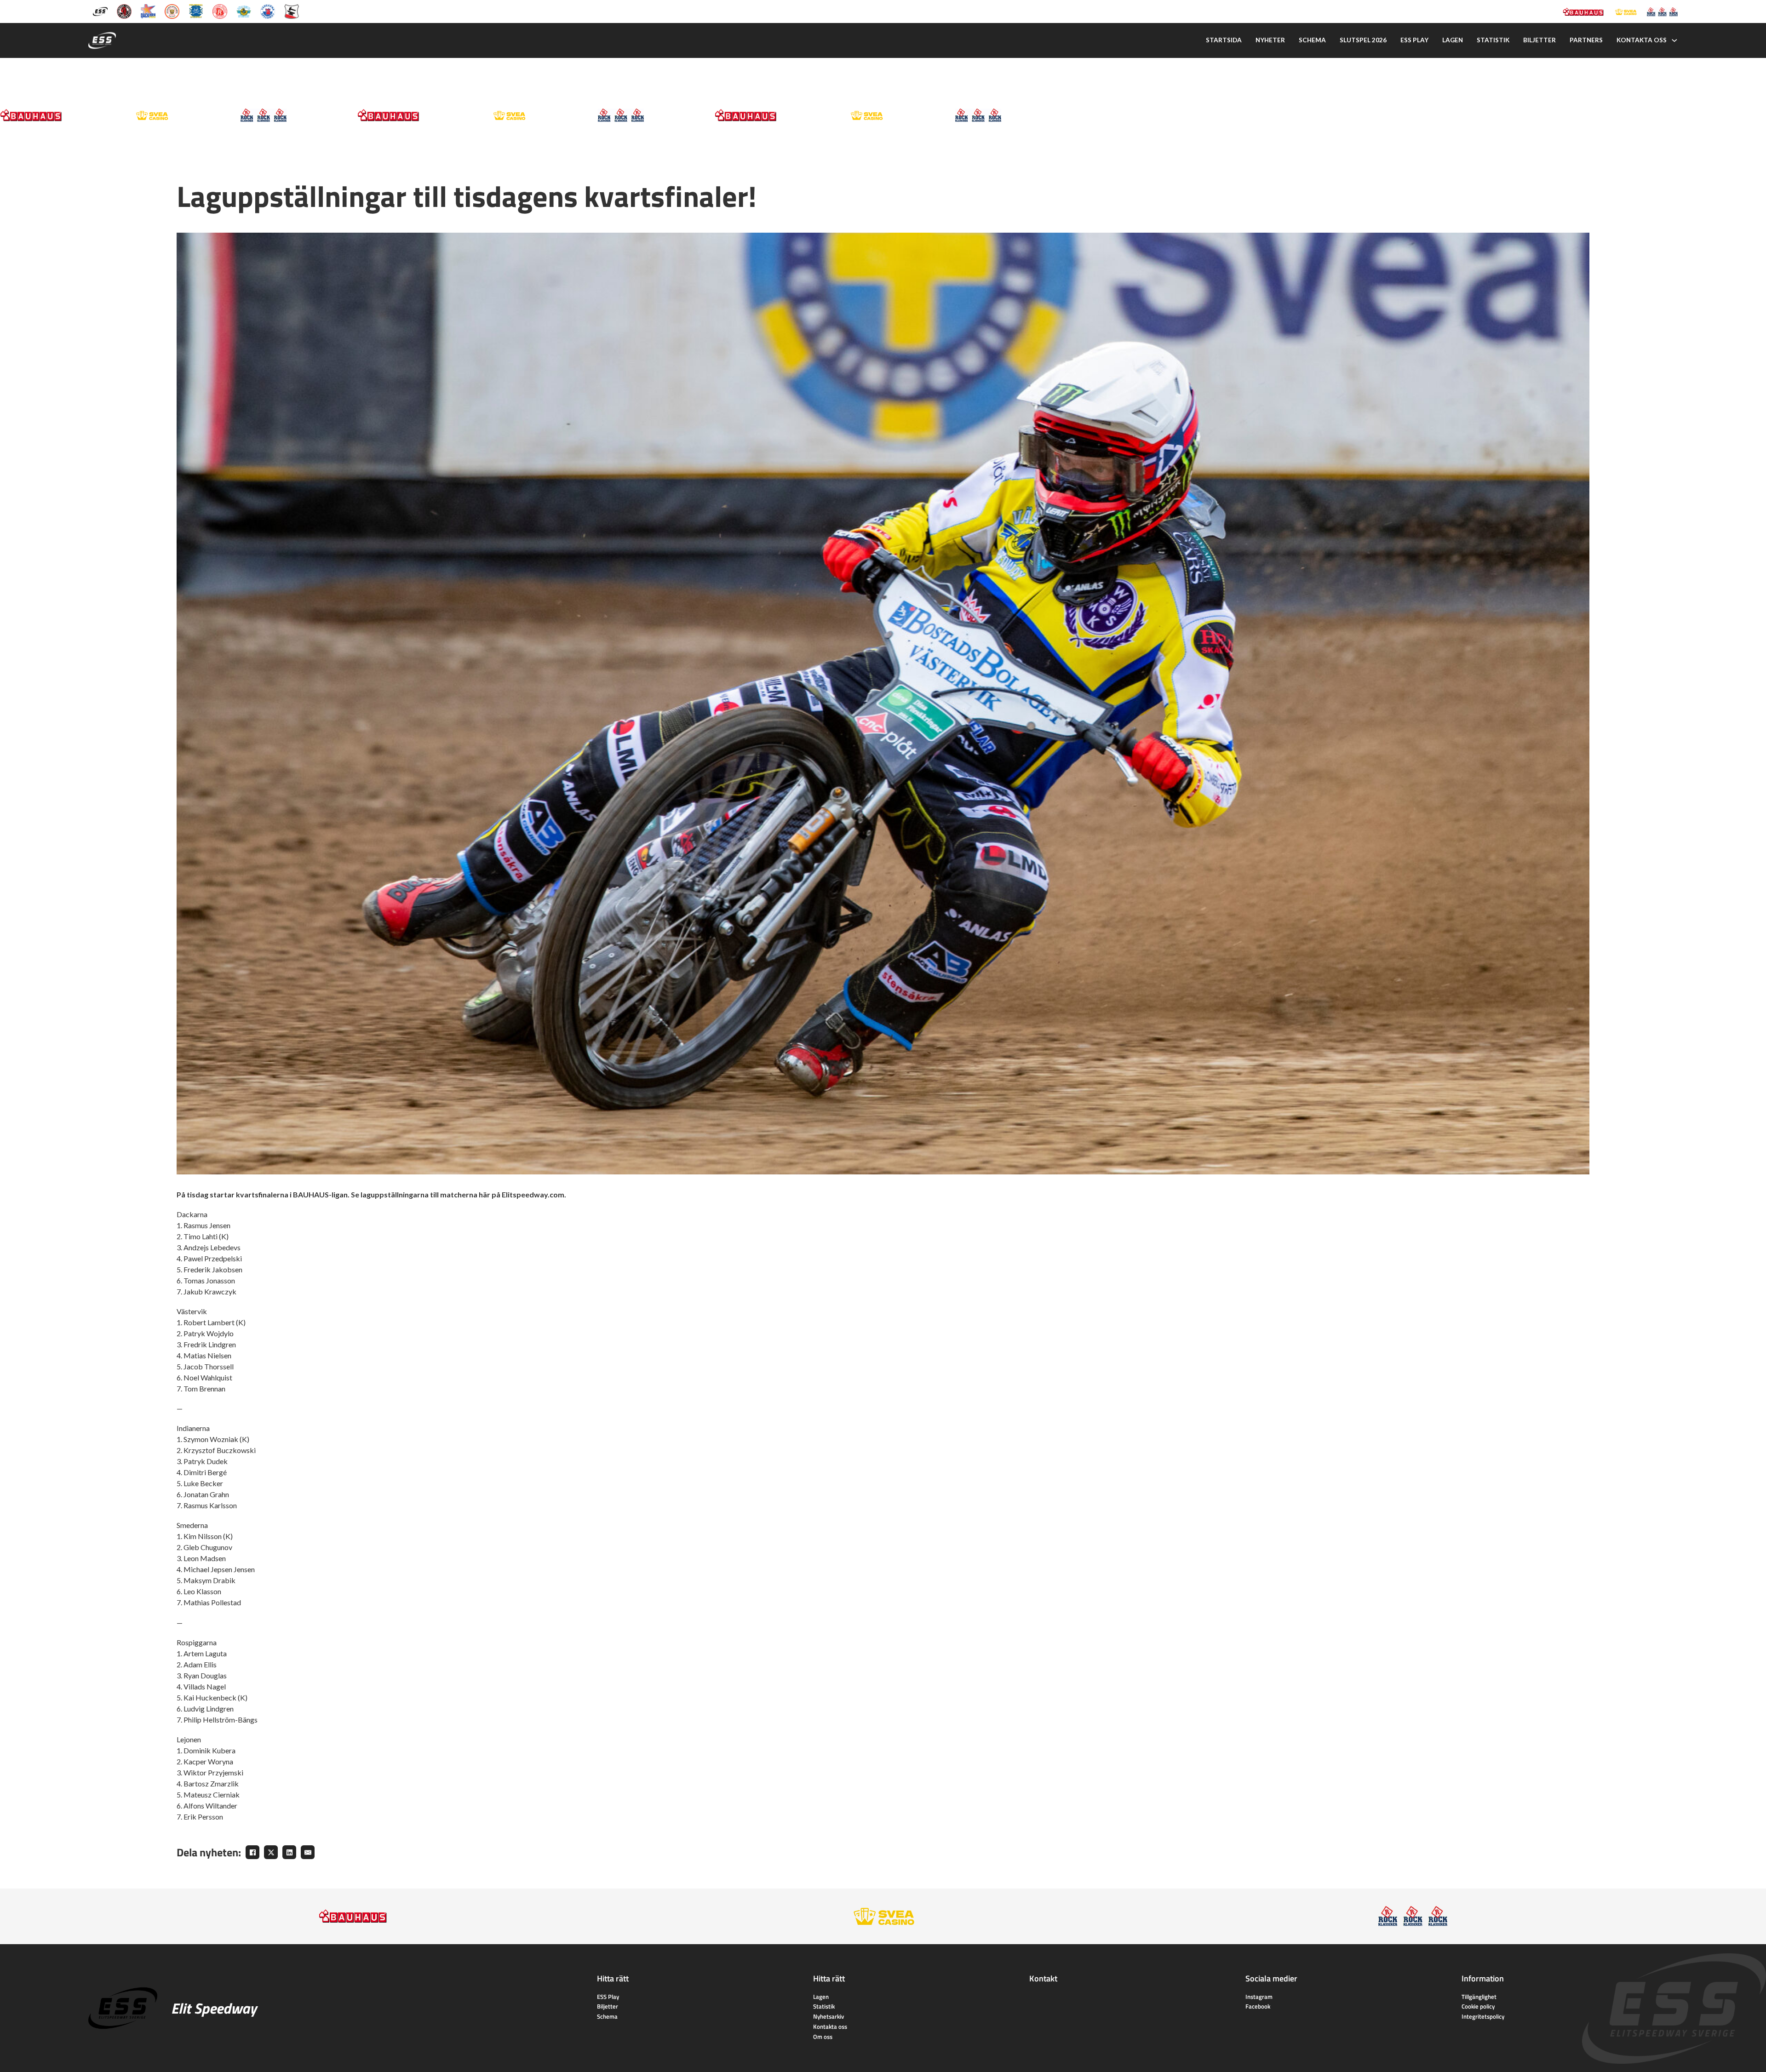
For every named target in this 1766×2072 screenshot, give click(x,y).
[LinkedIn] (289, 1852)
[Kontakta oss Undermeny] (1674, 40)
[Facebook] (252, 1852)
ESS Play (608, 1997)
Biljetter (1540, 40)
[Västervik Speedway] (244, 11)
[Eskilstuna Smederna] (292, 11)
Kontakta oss (1642, 40)
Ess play (1414, 40)
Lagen (1453, 40)
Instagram (1259, 1997)
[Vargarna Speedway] (268, 11)
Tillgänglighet (1479, 1997)
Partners (1586, 40)
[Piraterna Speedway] (196, 11)
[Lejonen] (172, 11)
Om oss (823, 2037)
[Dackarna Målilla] (148, 11)
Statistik (1493, 40)
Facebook (1258, 2006)
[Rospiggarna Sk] (220, 11)
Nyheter (1270, 40)
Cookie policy (1478, 2006)
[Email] (308, 1852)
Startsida (1224, 40)
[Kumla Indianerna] (124, 11)
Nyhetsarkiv (829, 2016)
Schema (1312, 40)
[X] (271, 1852)
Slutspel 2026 (1363, 40)
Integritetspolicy (1483, 2016)
